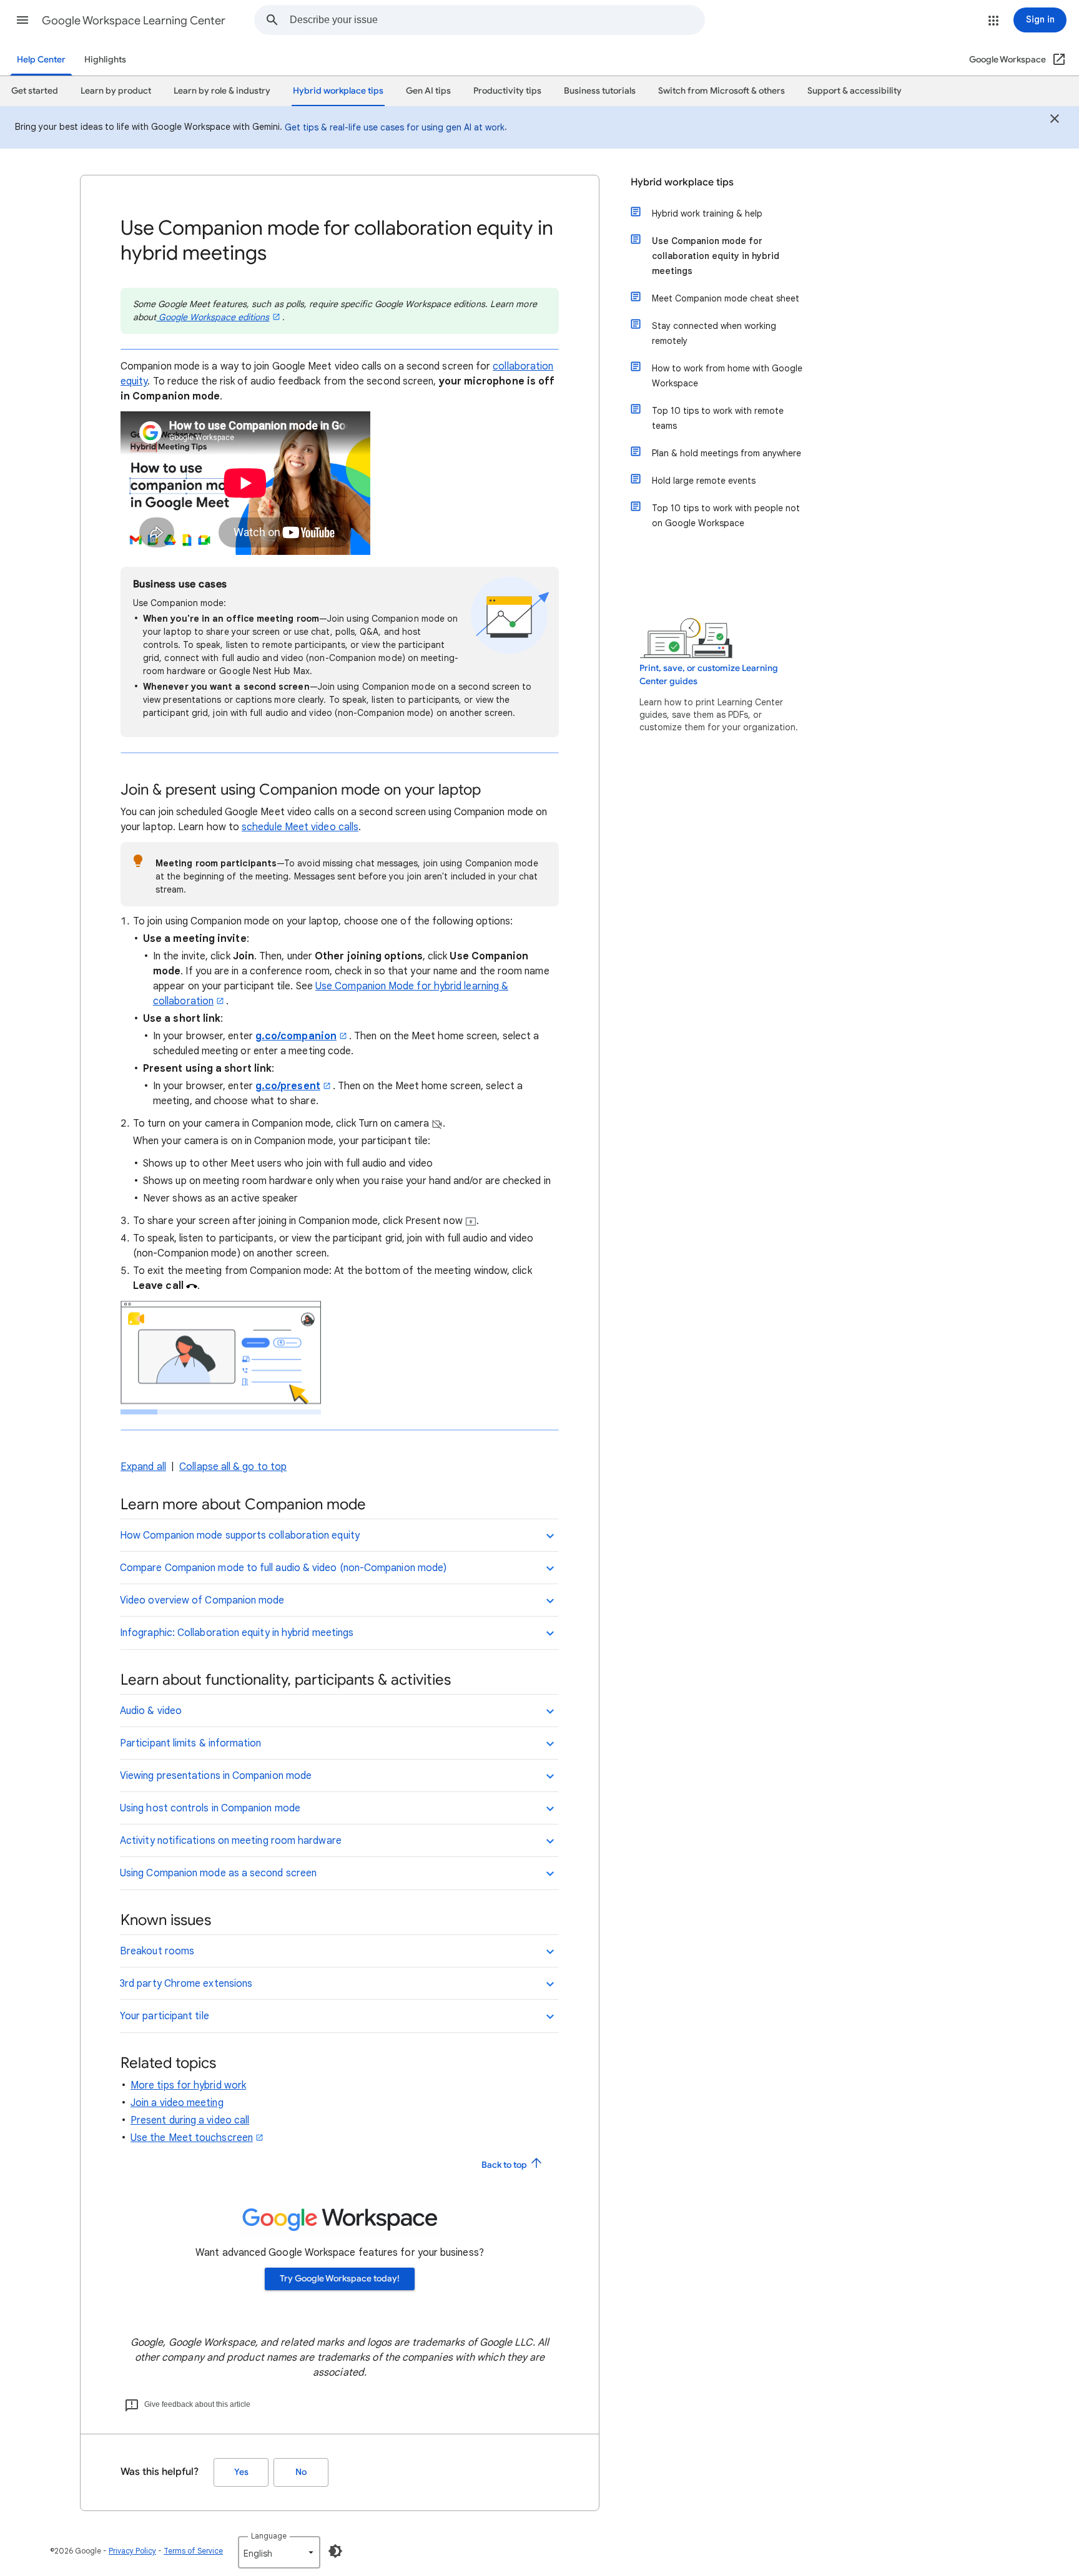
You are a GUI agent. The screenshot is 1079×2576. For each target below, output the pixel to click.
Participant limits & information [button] (191, 1743)
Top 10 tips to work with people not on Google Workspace (726, 516)
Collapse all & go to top (233, 1467)
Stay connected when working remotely (714, 333)
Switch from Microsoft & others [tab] (722, 91)
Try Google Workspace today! (340, 2279)
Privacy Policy (132, 2551)
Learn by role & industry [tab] (222, 91)
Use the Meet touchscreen (192, 2138)
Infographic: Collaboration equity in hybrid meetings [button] (237, 1633)
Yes (241, 2472)
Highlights (105, 60)
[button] (22, 20)
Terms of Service (193, 2551)
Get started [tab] (35, 91)
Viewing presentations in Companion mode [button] (216, 1776)
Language (269, 2536)
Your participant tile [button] (165, 2016)
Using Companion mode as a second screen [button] (218, 1873)
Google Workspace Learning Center (134, 21)
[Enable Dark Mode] (335, 2551)
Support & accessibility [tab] (855, 91)
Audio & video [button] (151, 1711)
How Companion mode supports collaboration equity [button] (240, 1535)
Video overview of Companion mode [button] (202, 1600)
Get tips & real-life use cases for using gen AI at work (395, 127)
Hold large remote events (704, 481)
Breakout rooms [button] (157, 1951)
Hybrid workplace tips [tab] (338, 91)
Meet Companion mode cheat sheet (726, 298)
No (301, 2472)
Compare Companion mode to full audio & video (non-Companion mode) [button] (283, 1568)
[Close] (1055, 120)
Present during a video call (190, 2120)
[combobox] (497, 20)
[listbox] (279, 2552)
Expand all (143, 1467)
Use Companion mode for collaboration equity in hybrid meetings (716, 256)
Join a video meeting (177, 2103)
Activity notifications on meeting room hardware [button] (231, 1841)
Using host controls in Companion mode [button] (210, 1808)
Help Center (41, 60)
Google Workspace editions (213, 317)
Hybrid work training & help (707, 213)
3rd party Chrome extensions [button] (186, 1984)
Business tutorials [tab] (600, 91)
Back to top (505, 2165)
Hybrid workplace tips (682, 182)
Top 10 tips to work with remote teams (718, 418)
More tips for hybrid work (188, 2085)
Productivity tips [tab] (507, 91)
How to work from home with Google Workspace (727, 376)
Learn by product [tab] (116, 91)
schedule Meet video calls (300, 827)
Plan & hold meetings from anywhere (727, 453)
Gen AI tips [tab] (428, 91)
